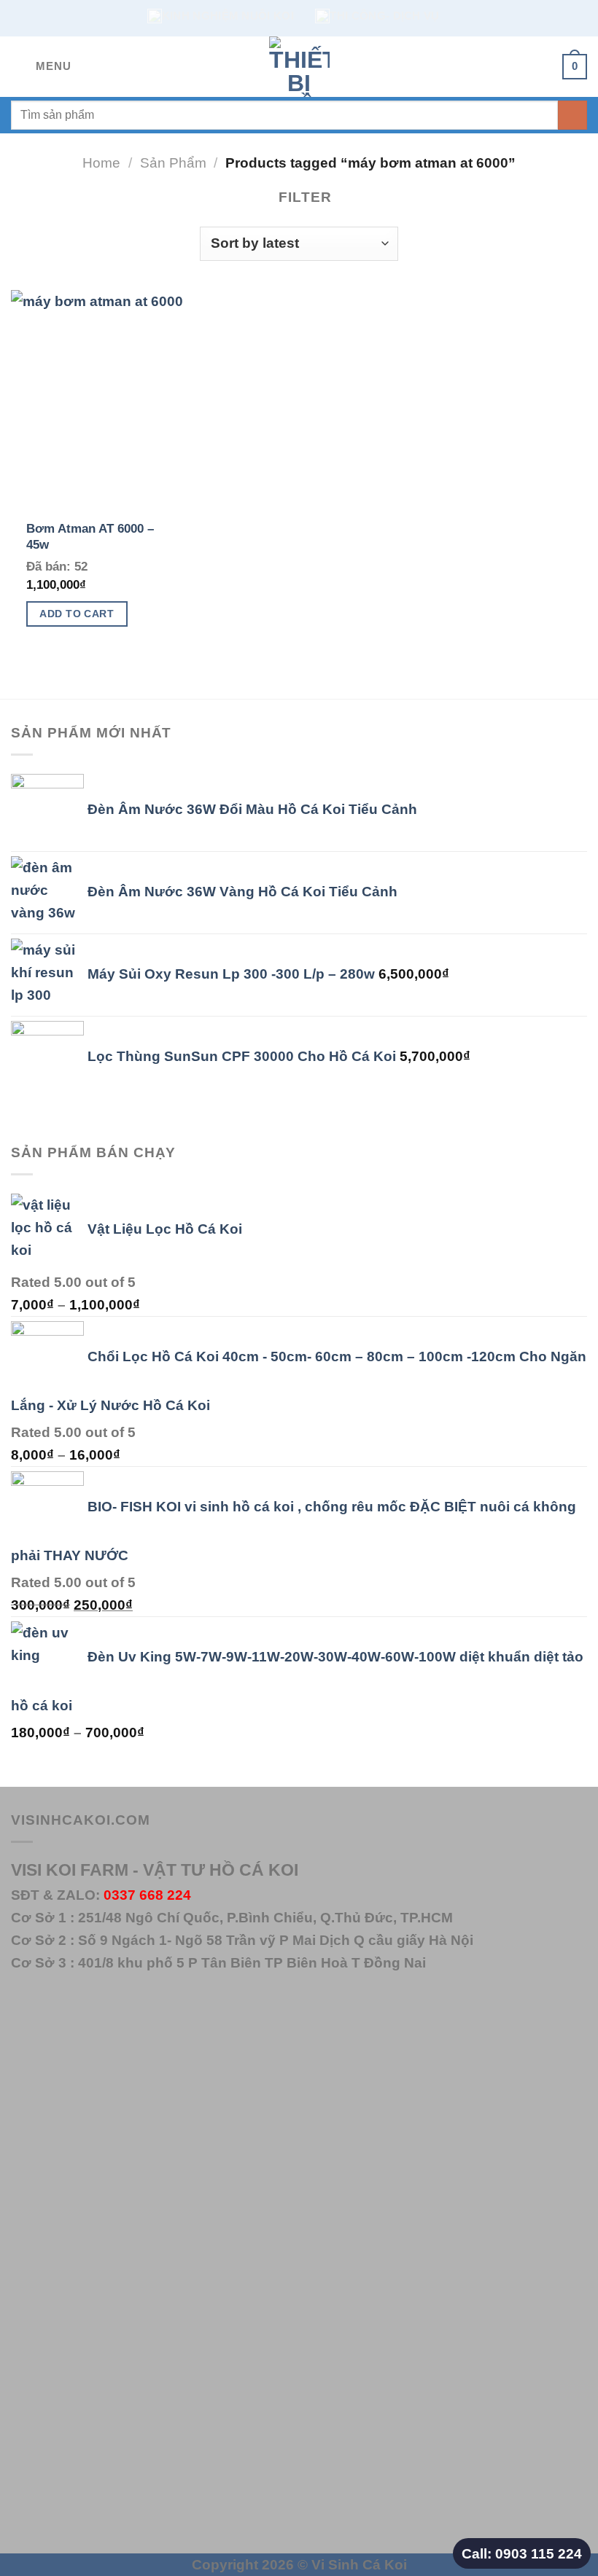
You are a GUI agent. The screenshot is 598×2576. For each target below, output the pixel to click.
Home (101, 163)
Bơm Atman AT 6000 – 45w (90, 537)
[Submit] (572, 115)
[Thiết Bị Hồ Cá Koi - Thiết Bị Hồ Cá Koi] (299, 67)
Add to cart (77, 614)
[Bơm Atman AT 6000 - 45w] (102, 399)
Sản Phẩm (173, 163)
